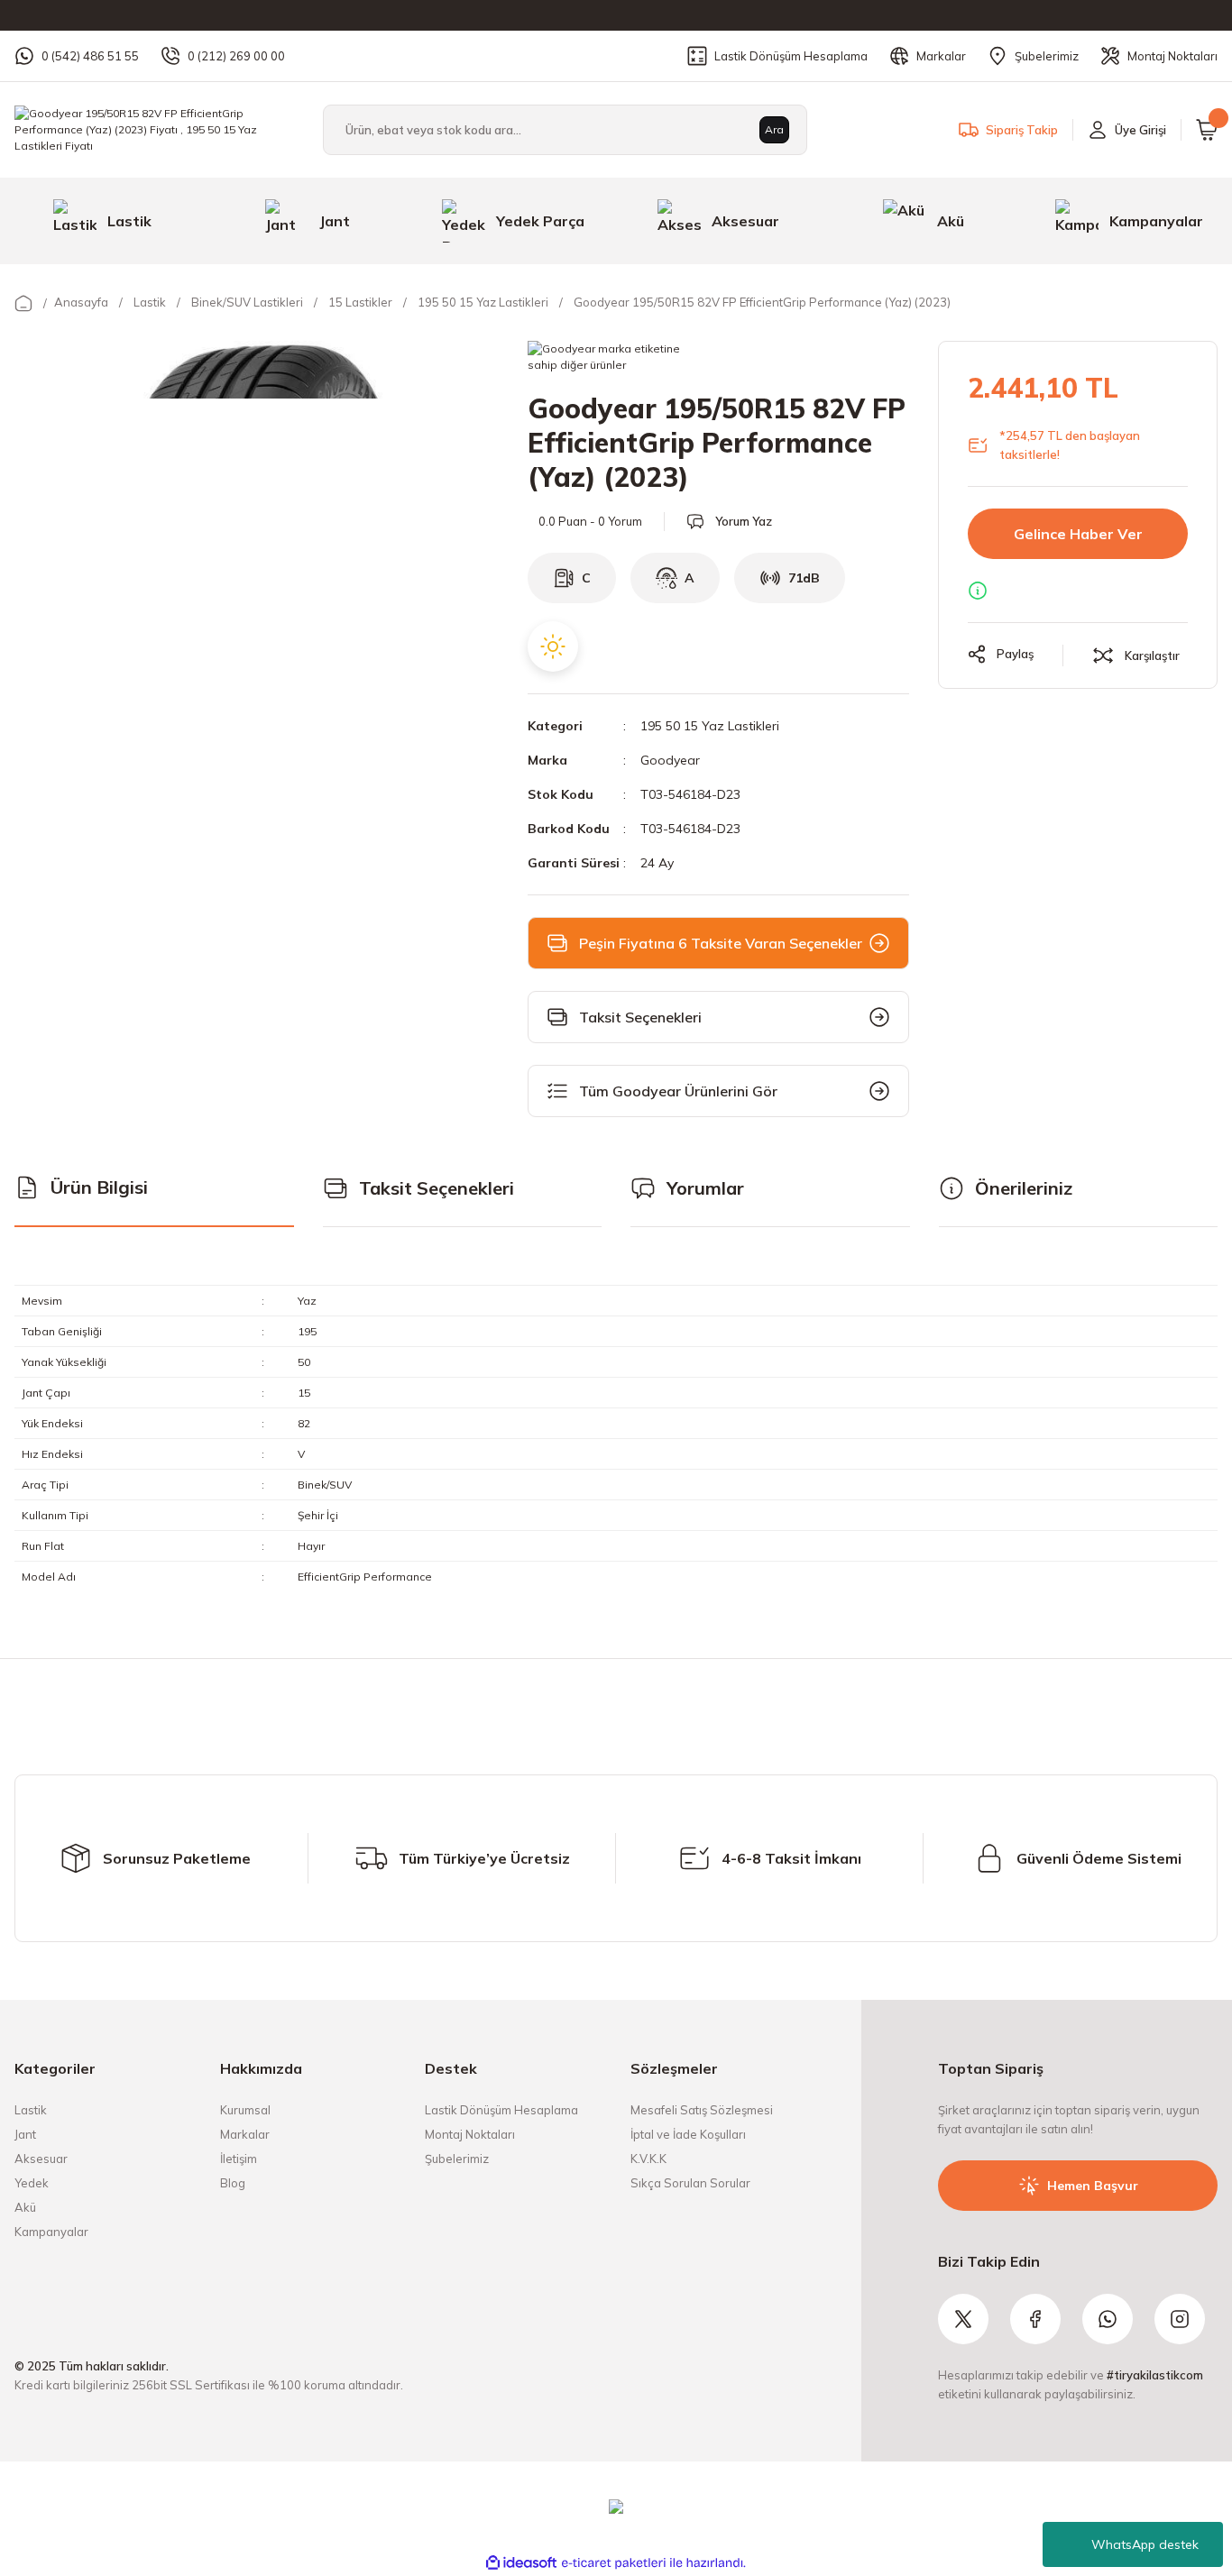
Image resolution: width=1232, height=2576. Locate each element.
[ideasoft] (521, 2563)
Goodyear (670, 760)
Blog (233, 2183)
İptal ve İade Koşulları (688, 2134)
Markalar (245, 2134)
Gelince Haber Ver (1078, 534)
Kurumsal (245, 2110)
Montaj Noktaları (470, 2134)
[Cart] (1207, 130)
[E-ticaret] (614, 2563)
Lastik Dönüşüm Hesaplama (501, 2110)
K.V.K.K (648, 2159)
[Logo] (154, 128)
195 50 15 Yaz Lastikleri (710, 726)
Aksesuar (41, 2159)
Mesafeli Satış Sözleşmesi (702, 2110)
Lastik (31, 2110)
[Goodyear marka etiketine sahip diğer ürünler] (605, 359)
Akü (25, 2207)
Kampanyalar (51, 2232)
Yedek (32, 2183)
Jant (25, 2134)
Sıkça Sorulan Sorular (690, 2183)
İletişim (239, 2159)
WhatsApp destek (1145, 2544)
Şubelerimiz (457, 2159)
